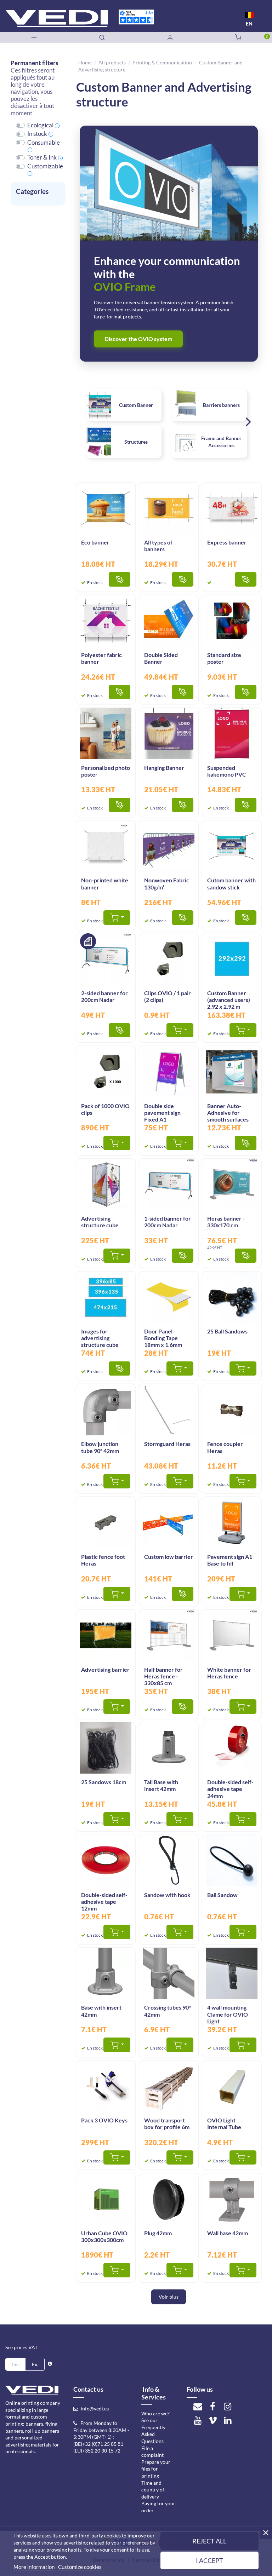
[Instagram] (227, 2406)
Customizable (45, 166)
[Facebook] (212, 2406)
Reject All (209, 2541)
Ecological (40, 125)
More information (34, 2567)
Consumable (44, 143)
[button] (248, 423)
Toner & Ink (42, 157)
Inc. (16, 2364)
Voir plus (169, 2297)
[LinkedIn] (227, 2420)
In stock (37, 134)
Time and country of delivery (153, 2490)
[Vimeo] (212, 2420)
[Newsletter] (198, 2406)
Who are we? (155, 2413)
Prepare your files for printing (156, 2469)
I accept (209, 2560)
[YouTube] (198, 2420)
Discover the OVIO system (138, 339)
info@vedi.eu (95, 2408)
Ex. (35, 2364)
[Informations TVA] (50, 2364)
